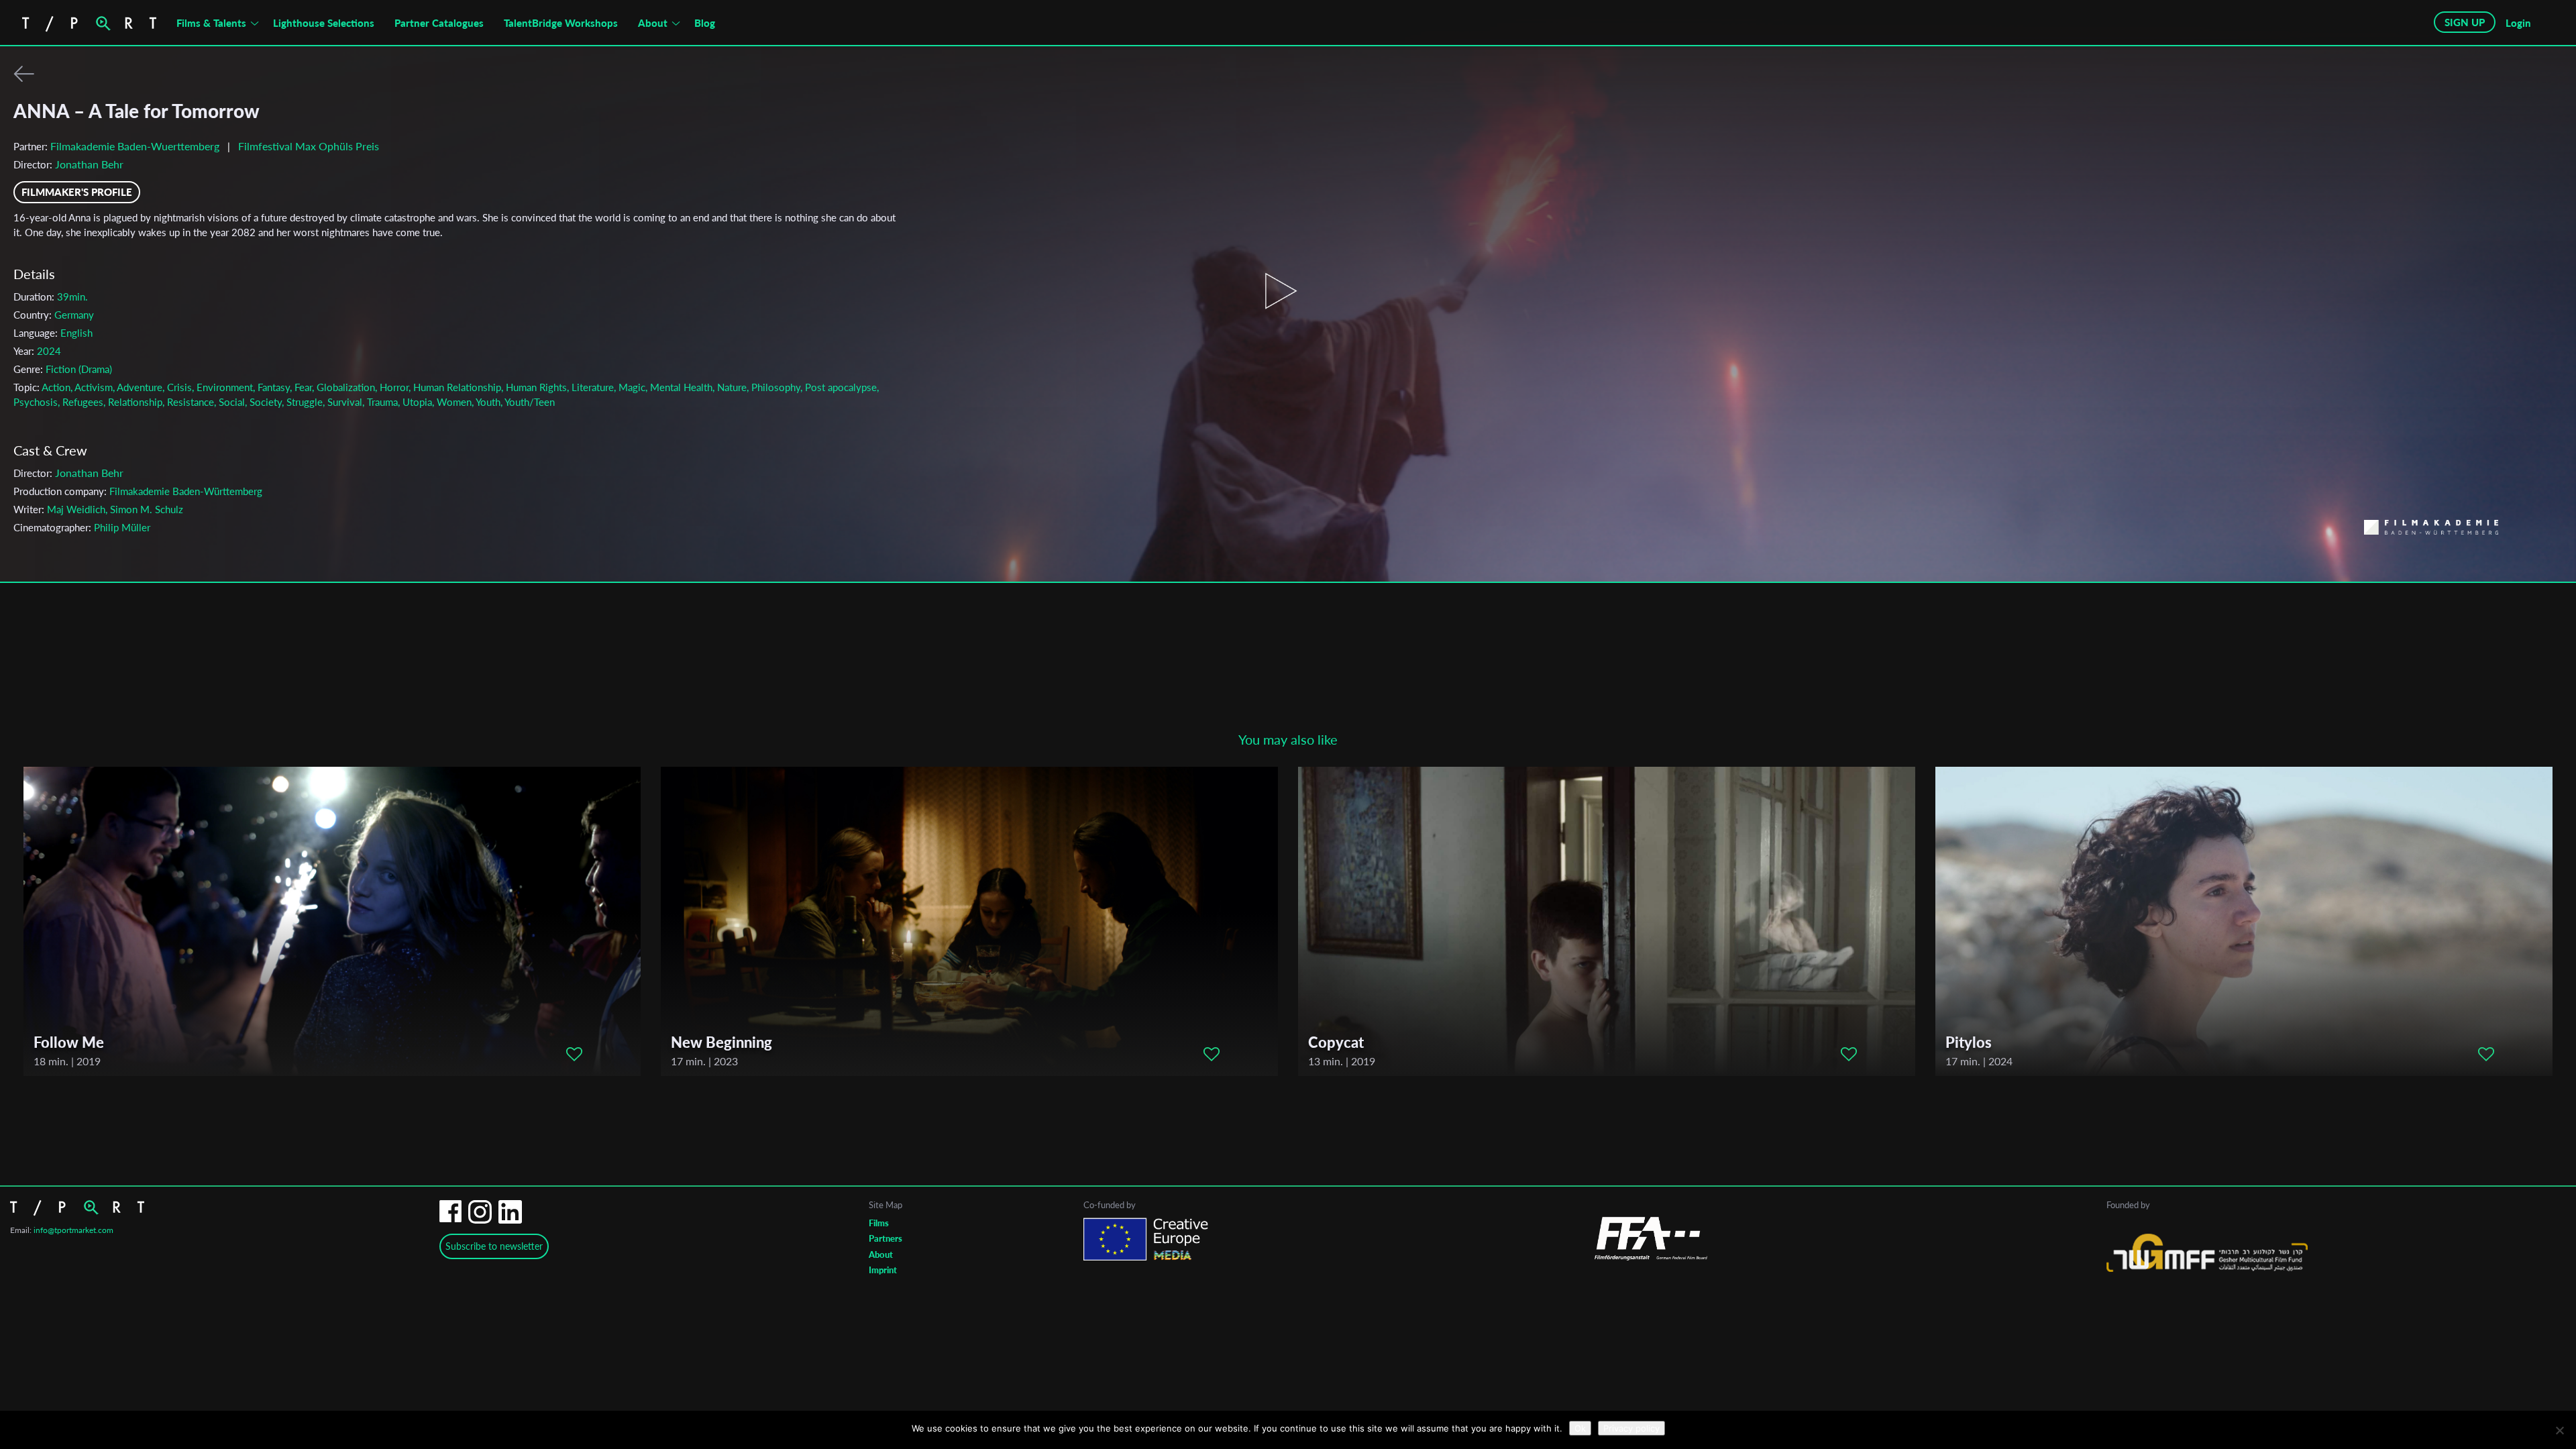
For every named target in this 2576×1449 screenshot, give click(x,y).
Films (879, 1223)
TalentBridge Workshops (561, 23)
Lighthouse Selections (324, 23)
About (653, 23)
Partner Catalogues (439, 23)
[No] (2559, 1430)
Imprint (883, 1270)
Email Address (1211, 672)
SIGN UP (2465, 22)
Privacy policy (1631, 1428)
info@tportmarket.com (73, 1230)
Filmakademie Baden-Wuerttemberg (135, 146)
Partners (885, 1238)
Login (2518, 23)
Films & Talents (211, 23)
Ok (1580, 1428)
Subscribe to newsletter (494, 1246)
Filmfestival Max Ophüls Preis (309, 146)
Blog (705, 23)
